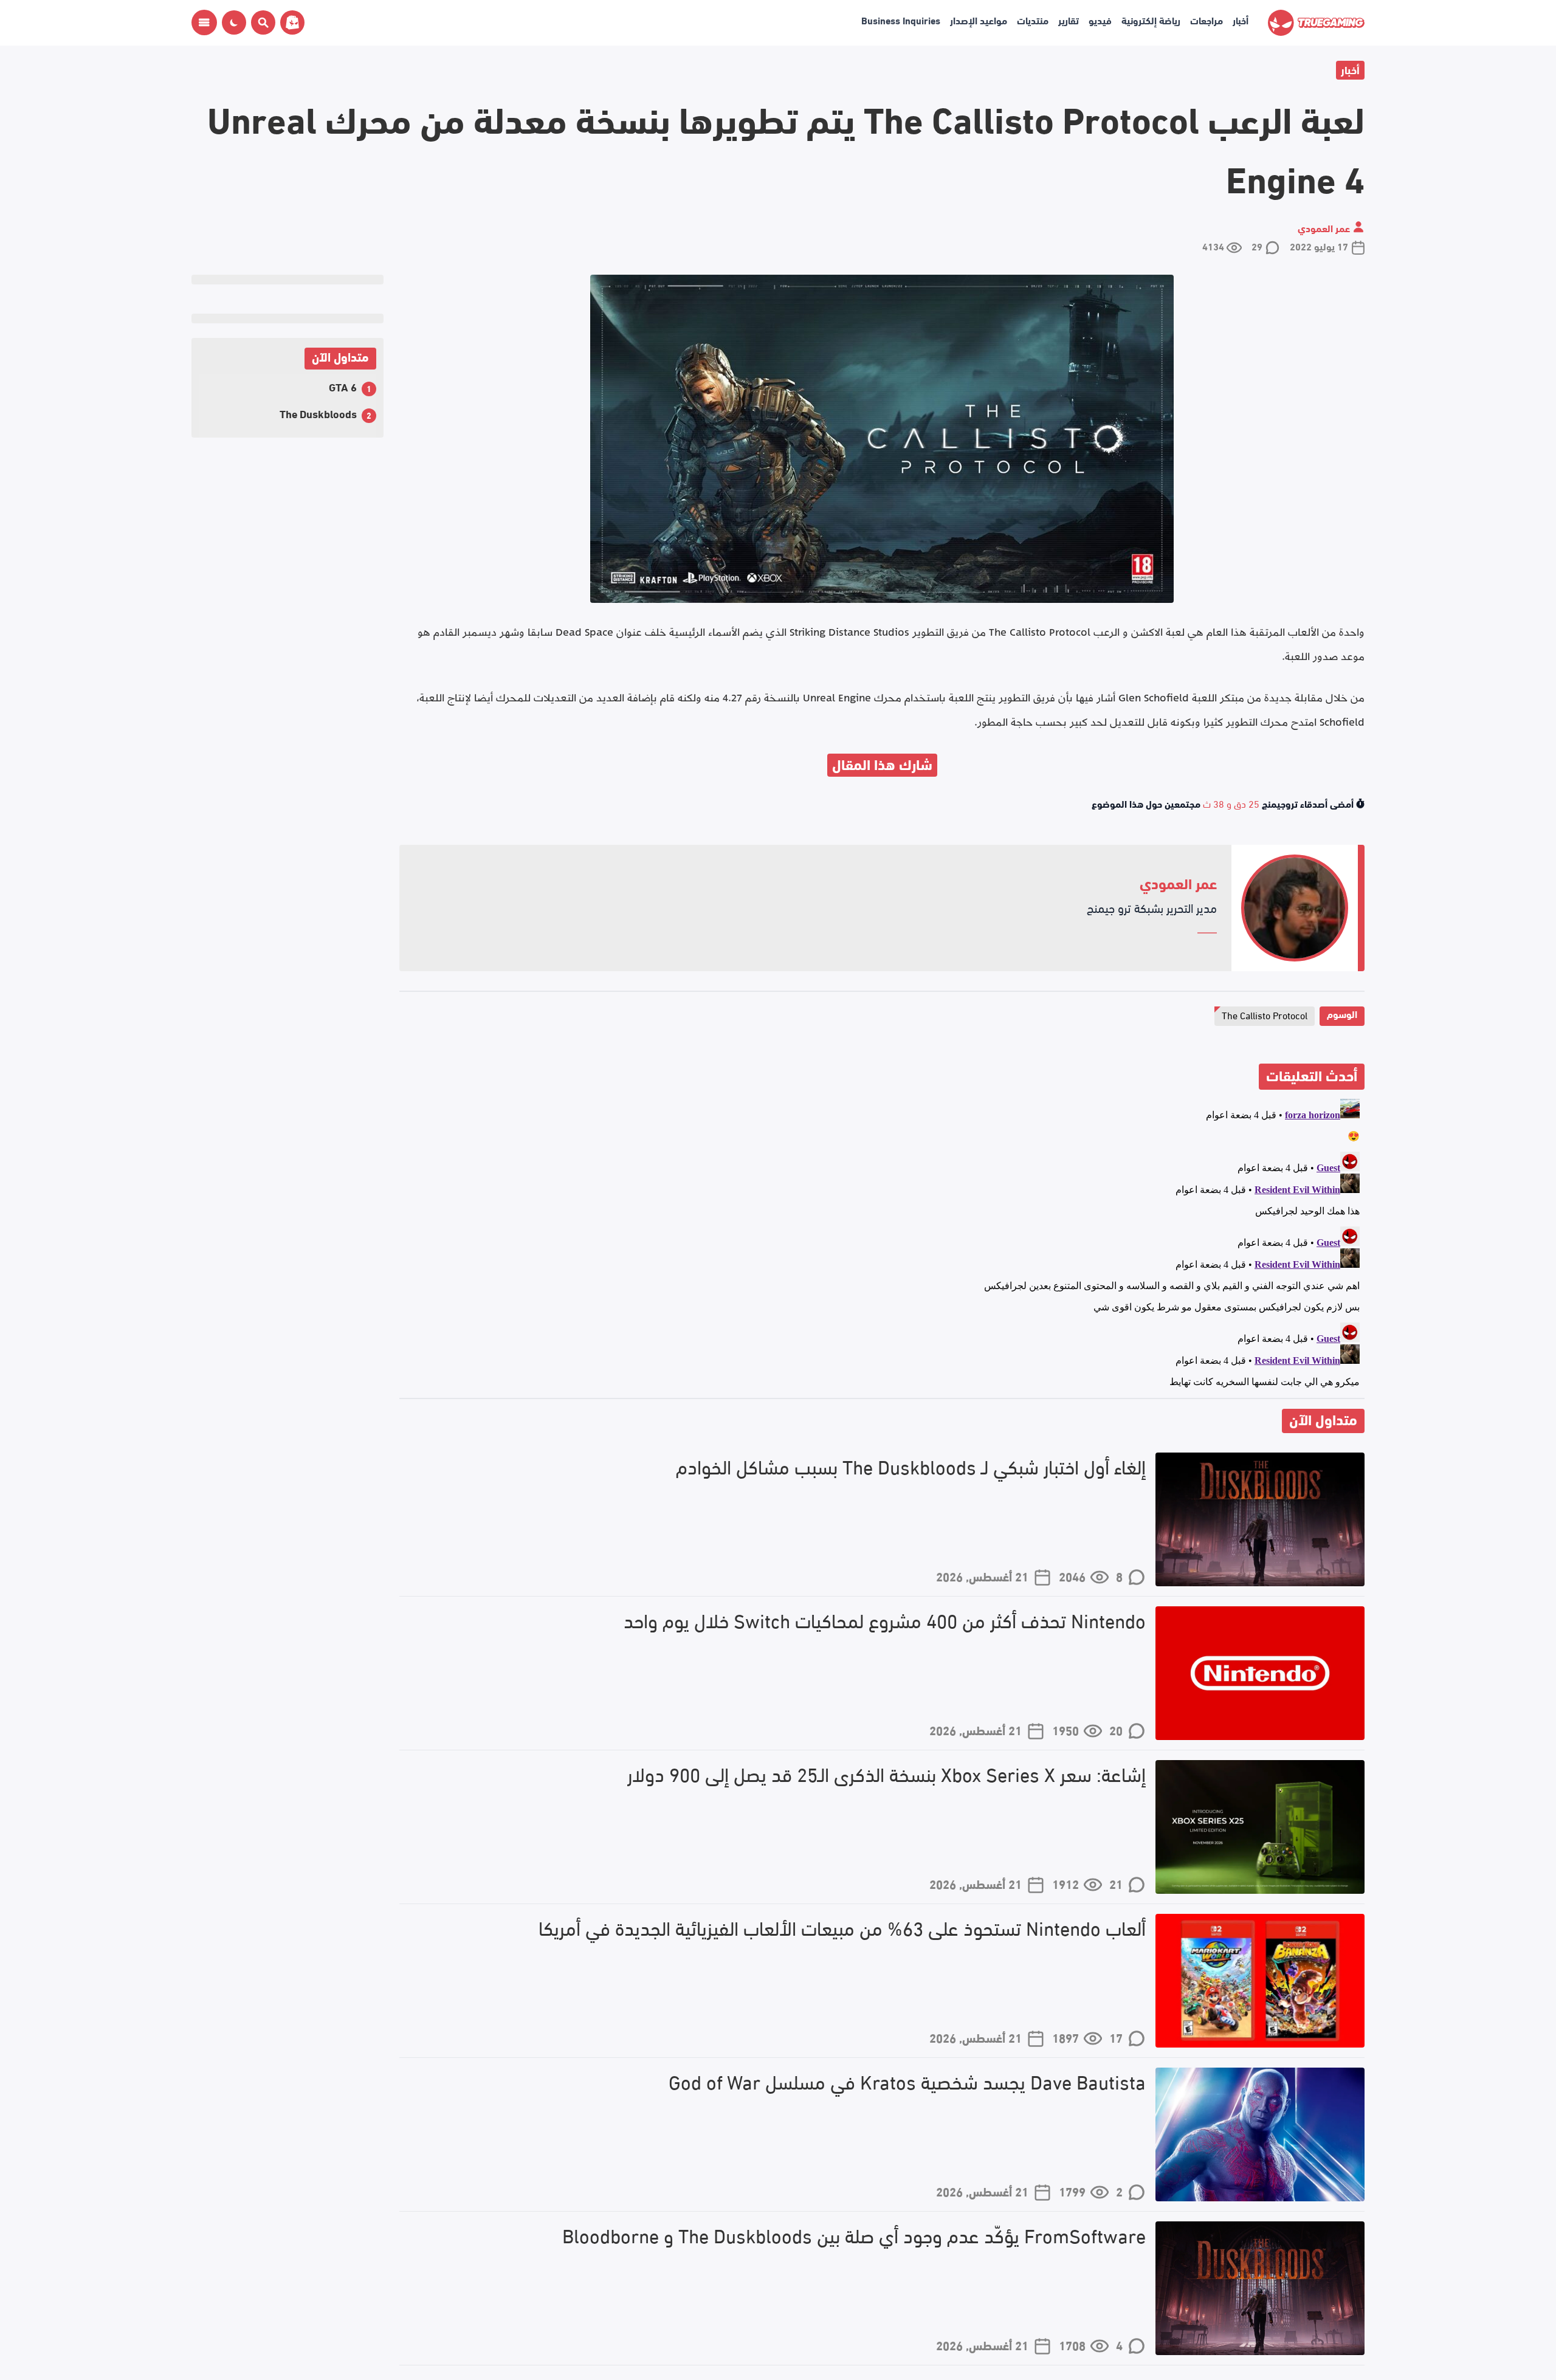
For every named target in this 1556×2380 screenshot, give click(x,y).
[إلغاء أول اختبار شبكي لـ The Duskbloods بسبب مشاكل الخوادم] (1260, 1519)
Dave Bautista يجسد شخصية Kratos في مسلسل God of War (907, 2081)
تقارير (1069, 20)
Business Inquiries (901, 20)
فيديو (1100, 20)
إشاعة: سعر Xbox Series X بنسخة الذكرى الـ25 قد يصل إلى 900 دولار (886, 1774)
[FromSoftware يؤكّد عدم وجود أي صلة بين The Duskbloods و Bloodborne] (1260, 2288)
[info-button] (204, 22)
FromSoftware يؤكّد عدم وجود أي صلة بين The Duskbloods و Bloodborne (854, 2235)
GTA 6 (343, 386)
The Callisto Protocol (1265, 1015)
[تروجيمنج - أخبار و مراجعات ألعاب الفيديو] (1316, 23)
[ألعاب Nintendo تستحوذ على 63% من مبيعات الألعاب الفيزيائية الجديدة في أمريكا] (1260, 1981)
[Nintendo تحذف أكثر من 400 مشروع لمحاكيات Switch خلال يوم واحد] (1260, 1673)
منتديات (1033, 20)
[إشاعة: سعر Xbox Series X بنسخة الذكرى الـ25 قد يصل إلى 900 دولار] (1260, 1827)
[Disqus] (882, 1246)
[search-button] (261, 22)
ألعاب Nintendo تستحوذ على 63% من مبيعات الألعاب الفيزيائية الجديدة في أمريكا (842, 1928)
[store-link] (290, 22)
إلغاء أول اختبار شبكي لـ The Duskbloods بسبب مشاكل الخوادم (911, 1466)
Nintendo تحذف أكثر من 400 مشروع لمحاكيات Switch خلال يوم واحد (885, 1620)
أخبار (1241, 20)
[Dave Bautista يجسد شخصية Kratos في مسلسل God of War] (1260, 2134)
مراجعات (1207, 20)
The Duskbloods (318, 413)
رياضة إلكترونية (1151, 20)
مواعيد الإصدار (979, 20)
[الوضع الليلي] (234, 22)
